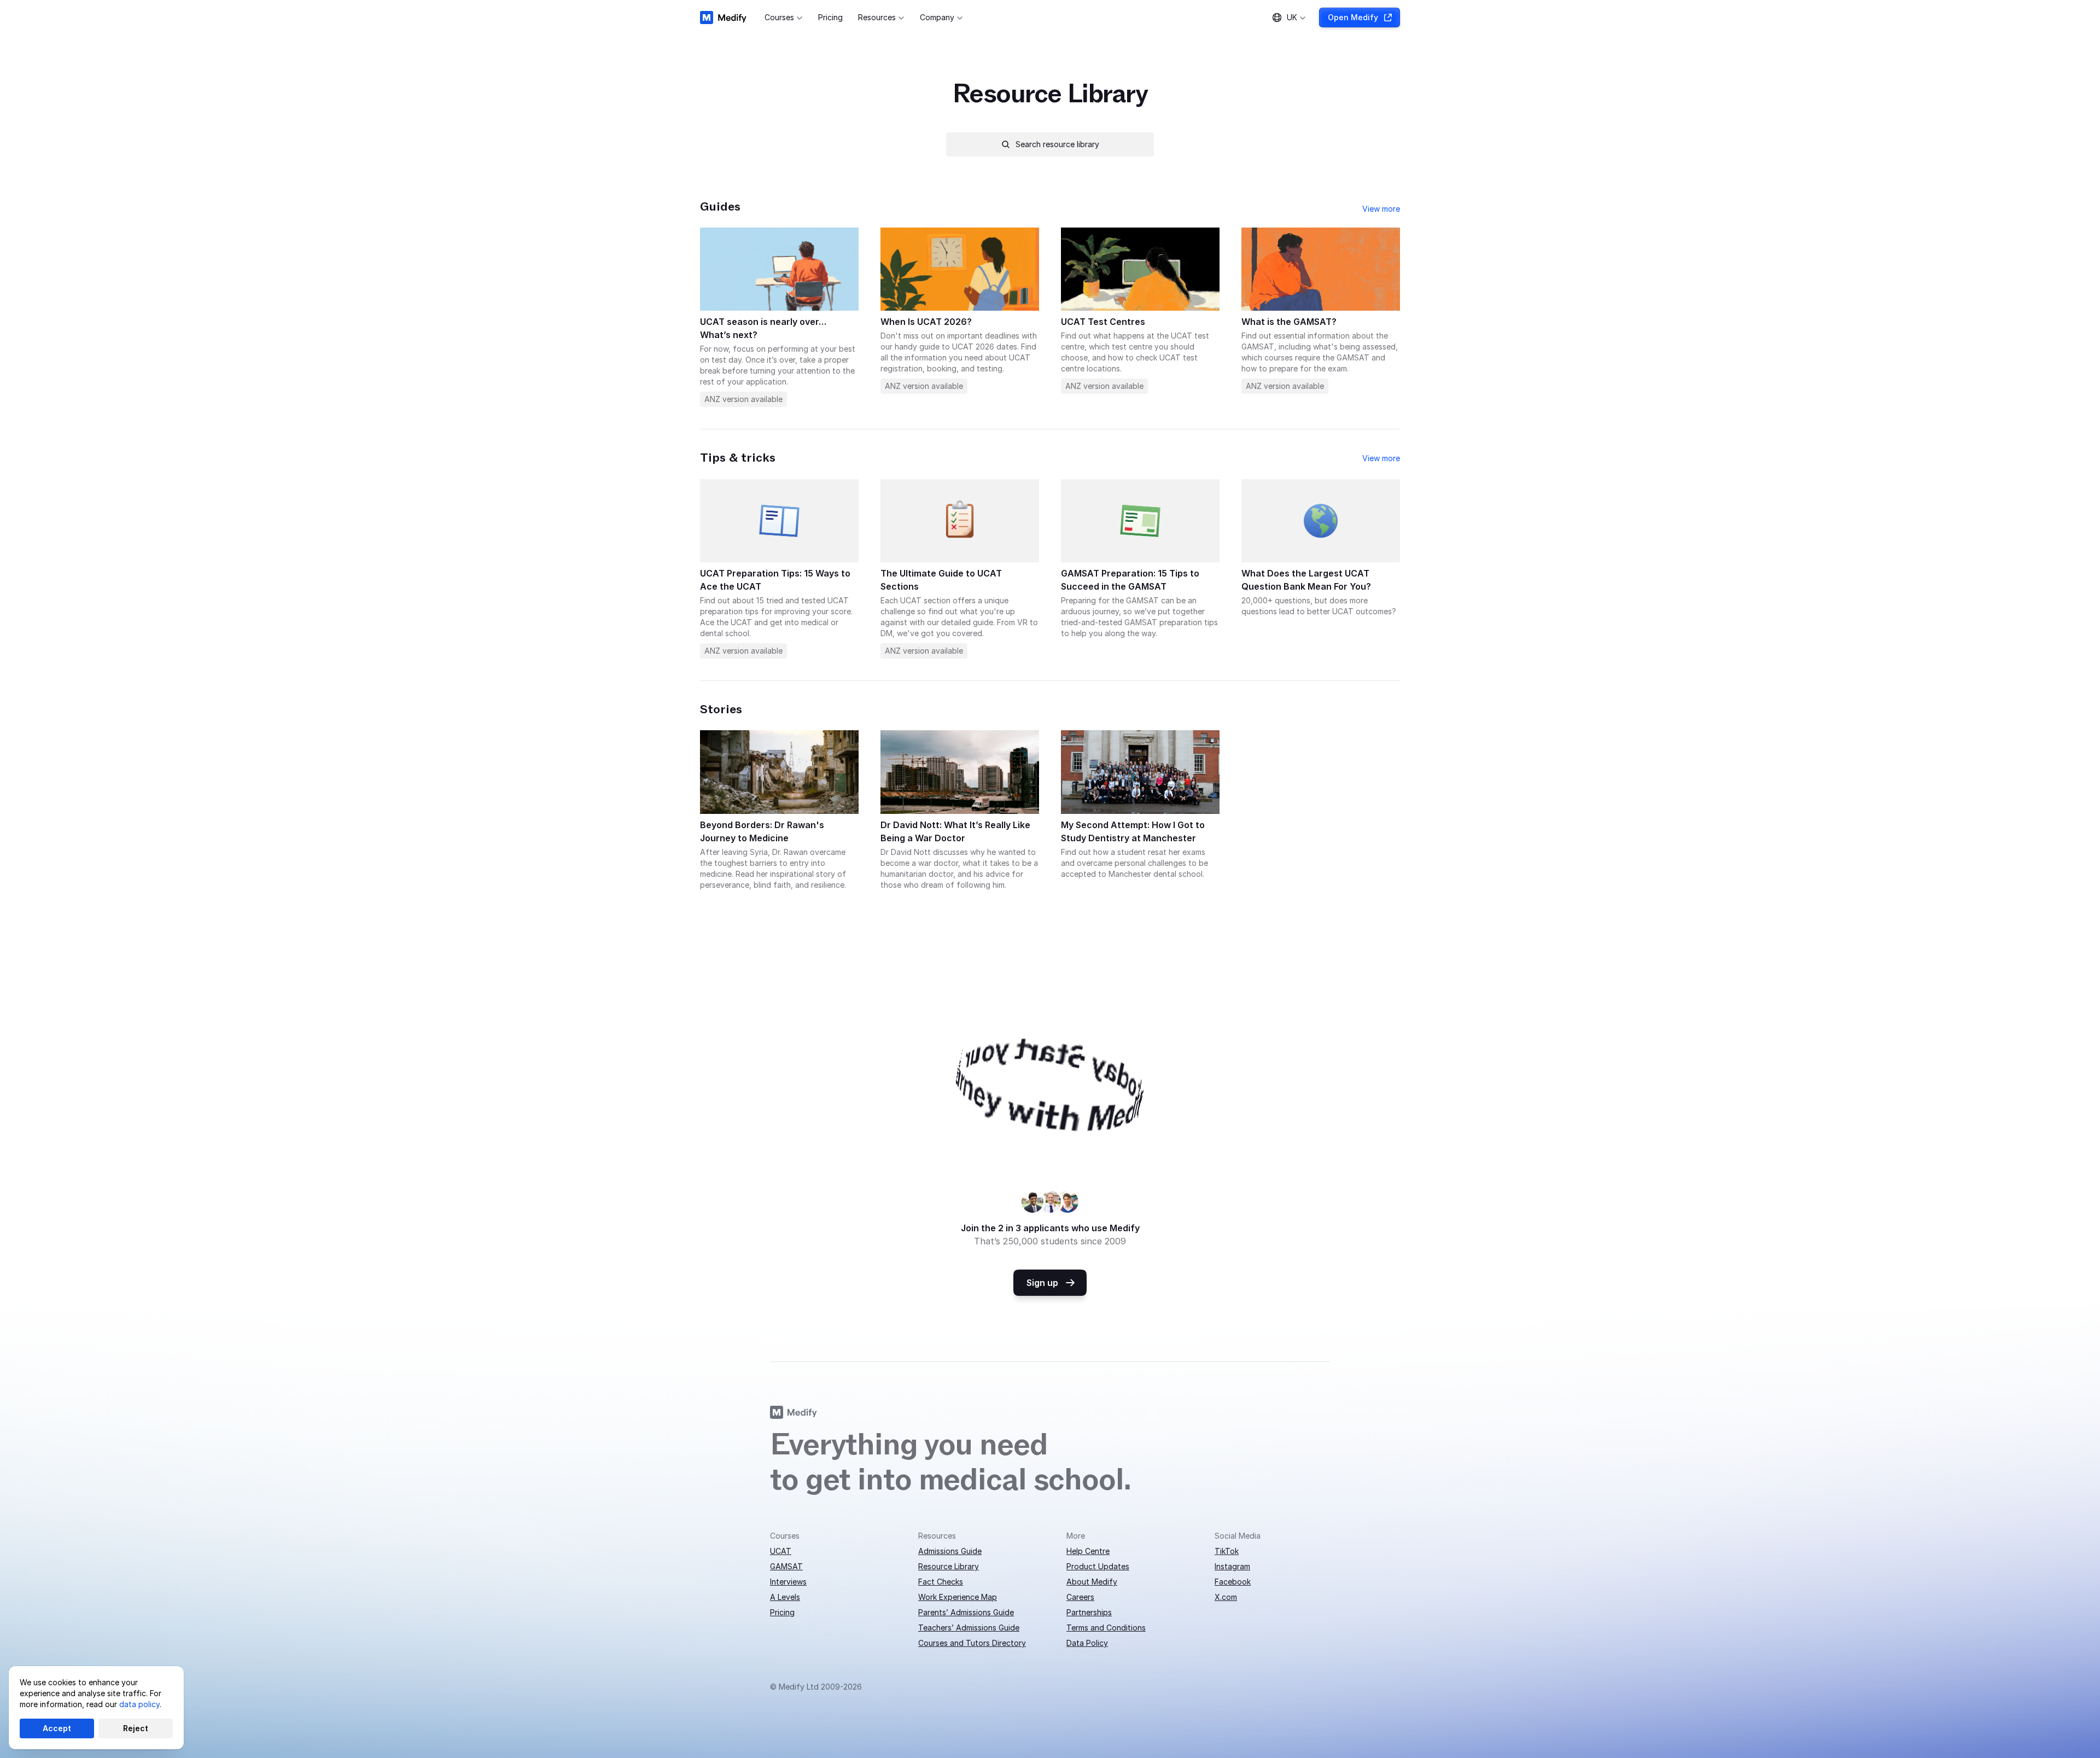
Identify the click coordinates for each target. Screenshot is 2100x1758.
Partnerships (1089, 1612)
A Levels (785, 1597)
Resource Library (949, 1566)
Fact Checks (941, 1582)
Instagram (1232, 1566)
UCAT (781, 1551)
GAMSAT (786, 1566)
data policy (139, 1704)
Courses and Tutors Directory (972, 1643)
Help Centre (1088, 1551)
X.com (1226, 1597)
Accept (57, 1728)
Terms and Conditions (1106, 1628)
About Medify (1092, 1582)
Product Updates (1098, 1566)
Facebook (1233, 1582)
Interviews (788, 1582)
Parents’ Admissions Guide (966, 1612)
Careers (1080, 1597)
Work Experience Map (958, 1597)
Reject (136, 1728)
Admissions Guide (950, 1551)
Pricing (782, 1612)
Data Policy (1087, 1643)
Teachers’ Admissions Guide (969, 1628)
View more (1381, 209)
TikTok (1227, 1551)
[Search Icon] (1050, 144)
